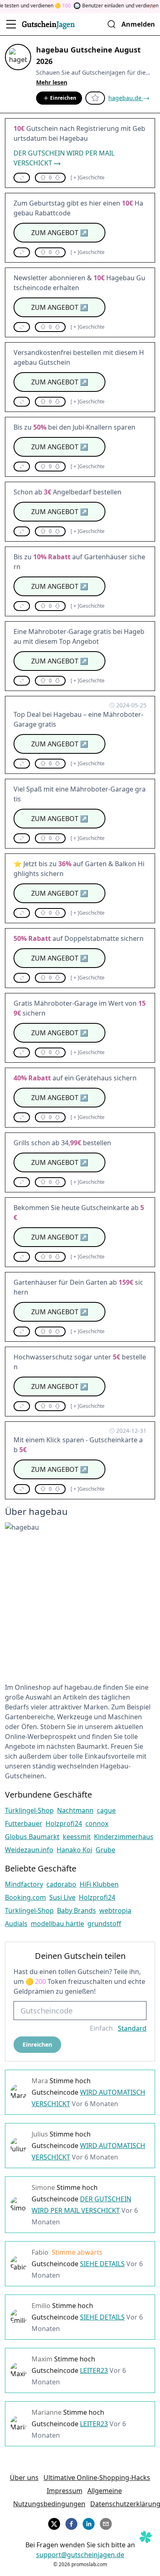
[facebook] (71, 2523)
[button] (22, 178)
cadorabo (61, 1884)
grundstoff (104, 1924)
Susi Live (62, 1897)
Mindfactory (24, 1884)
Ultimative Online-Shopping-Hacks (97, 2478)
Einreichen (63, 98)
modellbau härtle (57, 1924)
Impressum (65, 2491)
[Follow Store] (95, 98)
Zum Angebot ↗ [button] (60, 233)
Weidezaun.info (29, 1850)
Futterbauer (24, 1823)
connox (97, 1823)
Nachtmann (75, 1810)
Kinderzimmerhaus (124, 1837)
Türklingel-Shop (29, 1810)
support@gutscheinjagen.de (80, 2555)
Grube (105, 1850)
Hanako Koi (74, 1850)
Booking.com (25, 1897)
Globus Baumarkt (32, 1837)
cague (106, 1810)
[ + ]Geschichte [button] (88, 178)
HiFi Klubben (99, 1884)
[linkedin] (89, 2523)
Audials (16, 1924)
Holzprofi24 (64, 1823)
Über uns (24, 2478)
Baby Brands (77, 1910)
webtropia (115, 1910)
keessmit (77, 1837)
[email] (106, 2523)
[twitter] (54, 2523)
